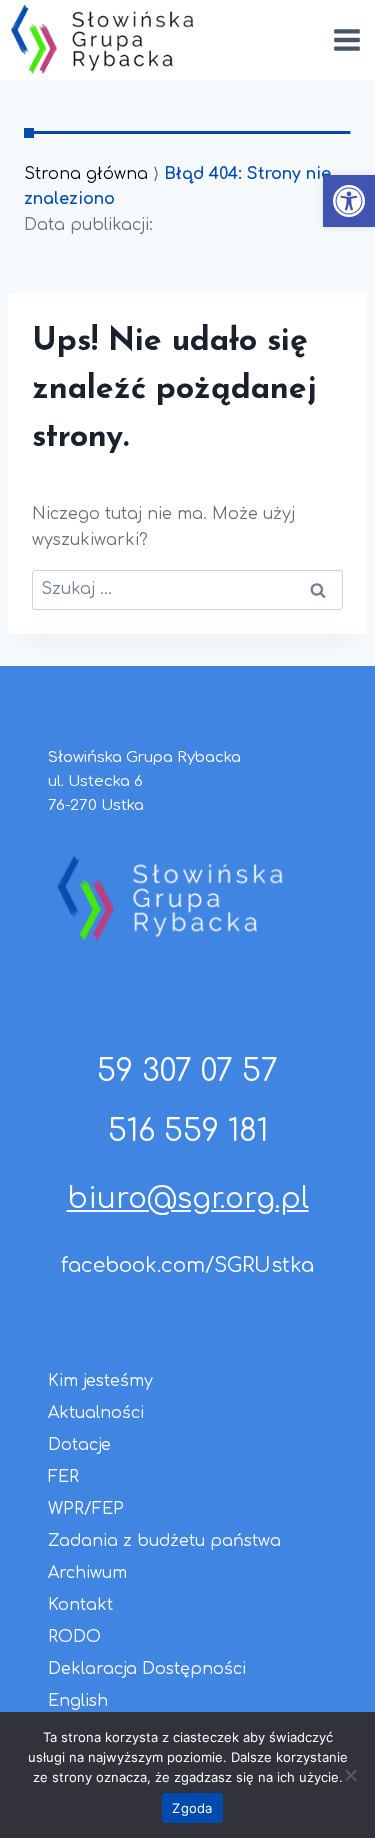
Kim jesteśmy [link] (100, 1381)
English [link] (78, 1701)
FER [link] (63, 1477)
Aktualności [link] (96, 1413)
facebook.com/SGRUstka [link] (187, 1265)
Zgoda (192, 1808)
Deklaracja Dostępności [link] (147, 1669)
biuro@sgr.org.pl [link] (188, 1199)
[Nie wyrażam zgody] (350, 1775)
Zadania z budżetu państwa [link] (164, 1541)
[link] (349, 201)
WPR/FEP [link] (86, 1509)
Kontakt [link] (80, 1605)
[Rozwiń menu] (346, 39)
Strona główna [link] (86, 174)
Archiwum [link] (87, 1573)
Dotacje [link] (79, 1445)
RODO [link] (74, 1637)
